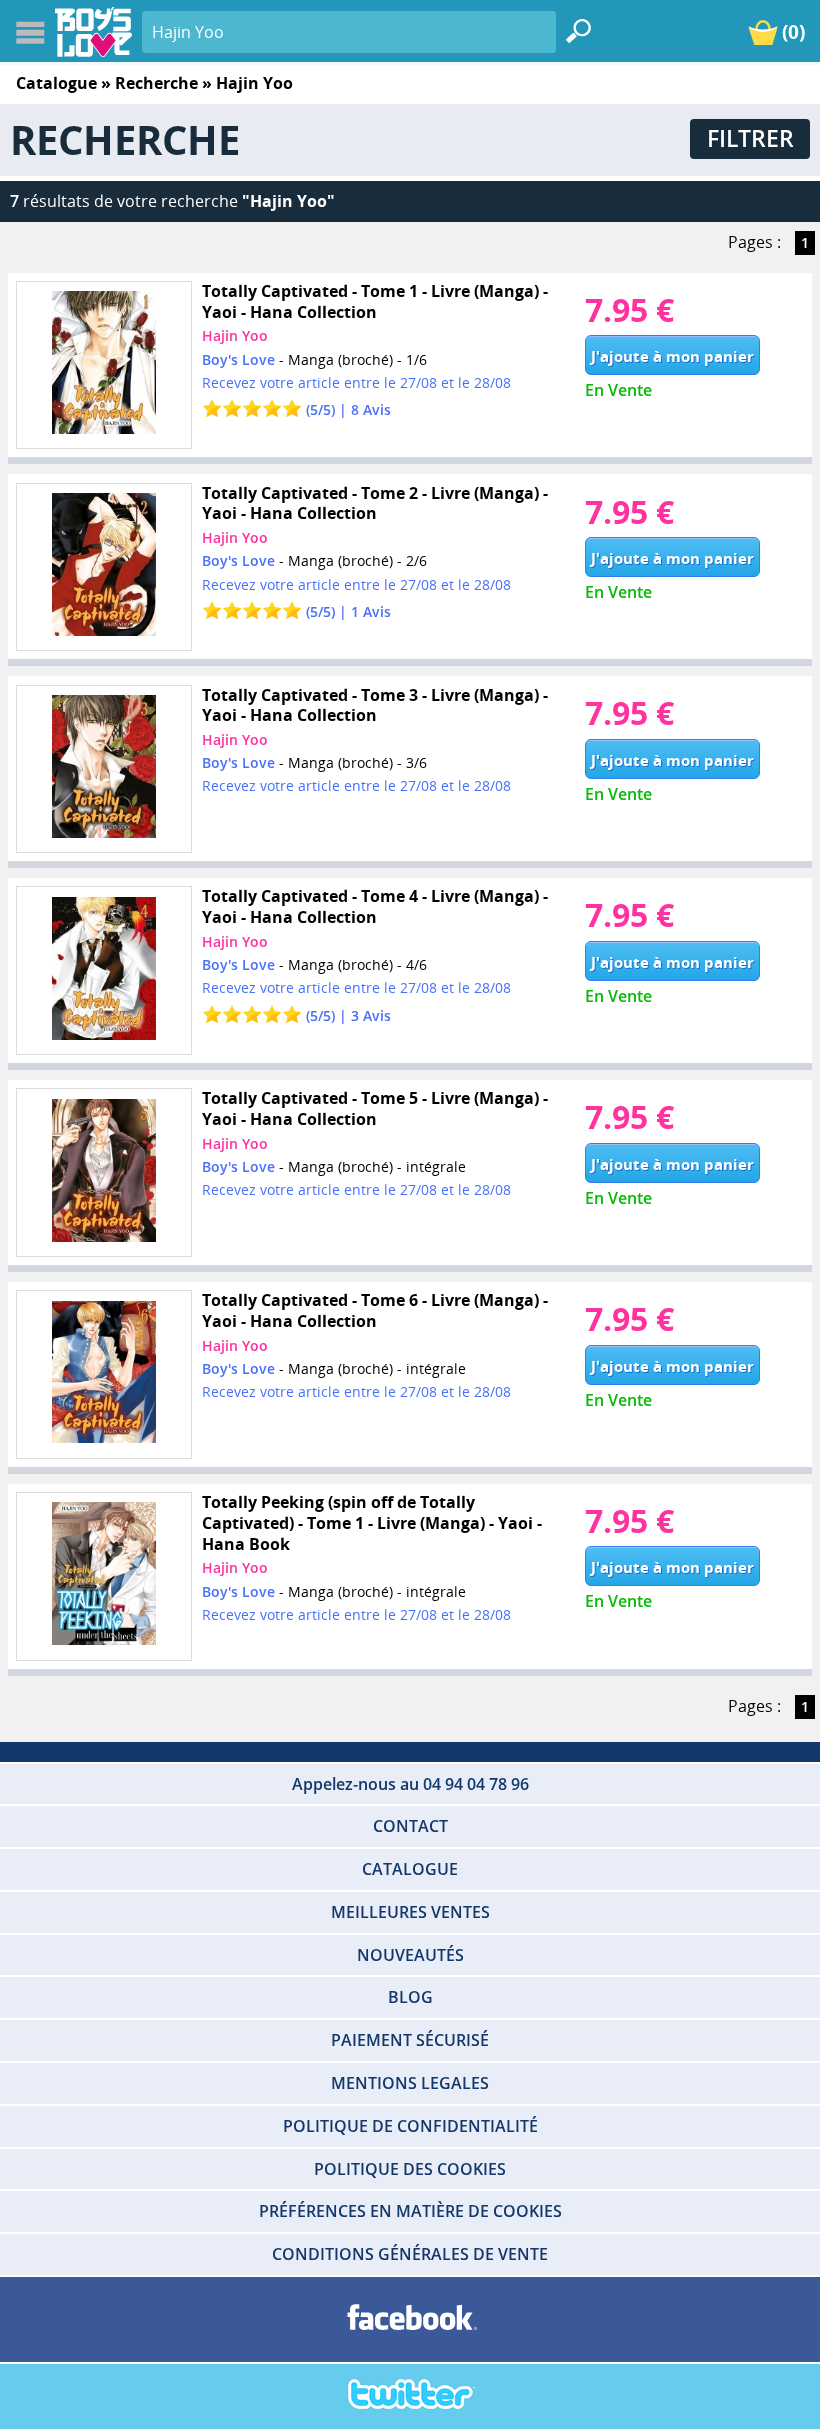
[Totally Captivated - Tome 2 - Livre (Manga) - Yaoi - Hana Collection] (103, 567)
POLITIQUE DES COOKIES (410, 2169)
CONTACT (410, 1826)
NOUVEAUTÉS (410, 1955)
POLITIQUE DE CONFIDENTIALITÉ (410, 2126)
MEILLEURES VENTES (410, 1912)
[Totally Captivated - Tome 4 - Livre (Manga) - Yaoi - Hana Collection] (103, 970)
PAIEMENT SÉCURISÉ (410, 2040)
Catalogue (56, 83)
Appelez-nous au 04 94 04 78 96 (410, 1784)
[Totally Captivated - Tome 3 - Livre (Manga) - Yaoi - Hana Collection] (103, 768)
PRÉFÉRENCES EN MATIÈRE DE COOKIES (410, 2211)
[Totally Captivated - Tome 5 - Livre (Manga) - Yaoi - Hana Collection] (103, 1172)
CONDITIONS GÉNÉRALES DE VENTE (410, 2254)
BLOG (410, 1997)
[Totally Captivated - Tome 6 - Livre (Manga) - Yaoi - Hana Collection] (103, 1374)
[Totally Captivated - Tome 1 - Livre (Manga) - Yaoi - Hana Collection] (103, 365)
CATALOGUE (410, 1869)
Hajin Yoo (235, 335)
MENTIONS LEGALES (410, 2083)
